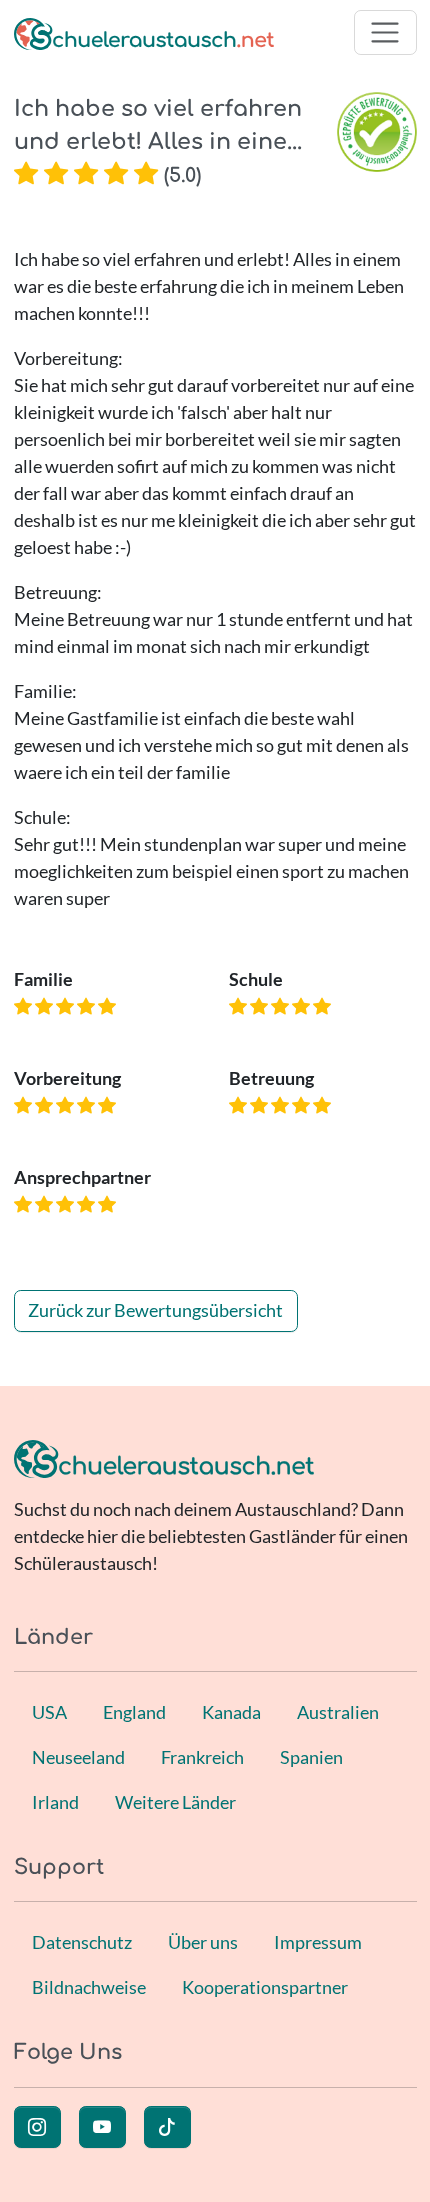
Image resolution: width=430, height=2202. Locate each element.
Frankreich (202, 1757)
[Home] (144, 32)
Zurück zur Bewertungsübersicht (155, 1310)
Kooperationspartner (265, 1987)
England (134, 1712)
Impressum (318, 1942)
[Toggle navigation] (385, 32)
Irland (55, 1802)
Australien (338, 1712)
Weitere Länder (175, 1802)
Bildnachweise (89, 1987)
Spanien (311, 1757)
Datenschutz (82, 1942)
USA (49, 1712)
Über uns (203, 1942)
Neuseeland (78, 1757)
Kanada (231, 1712)
